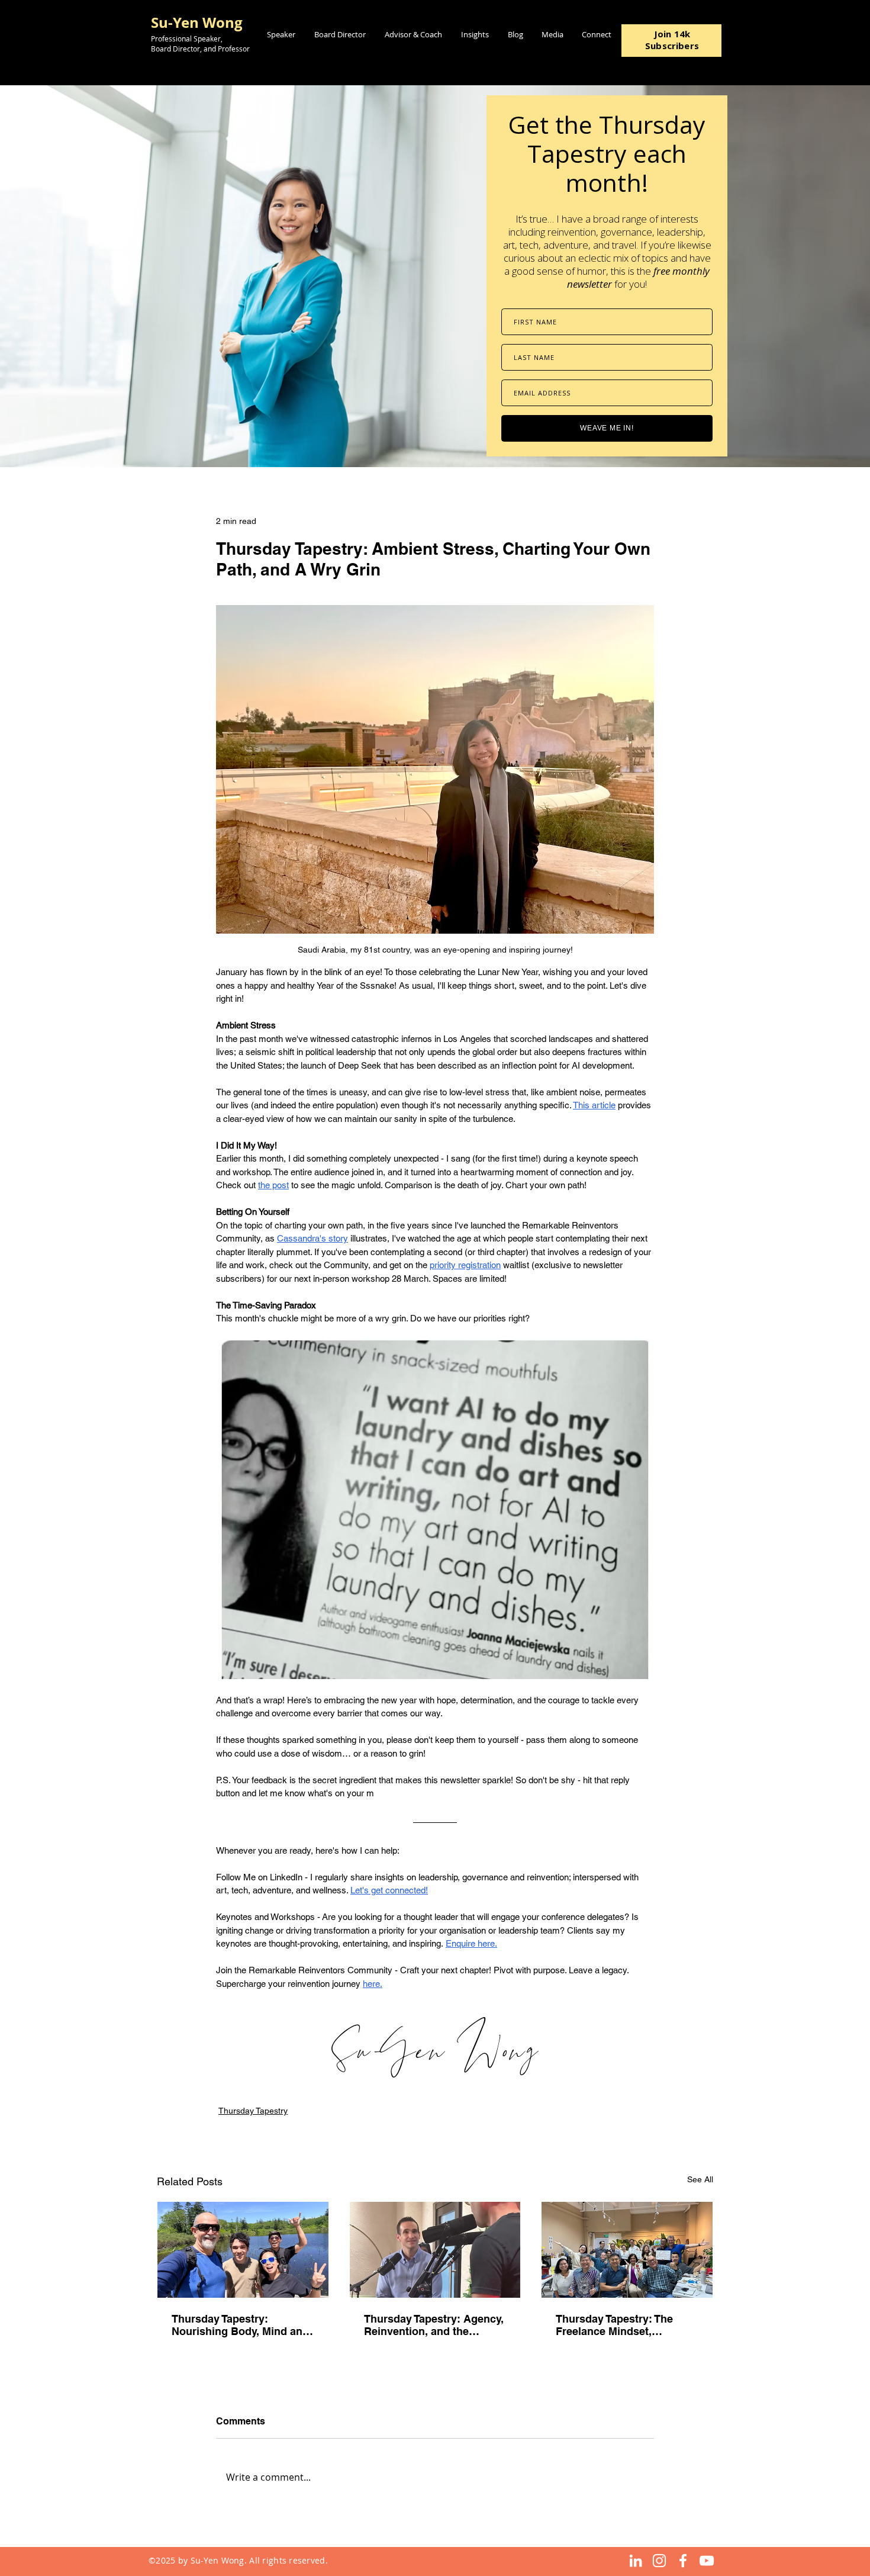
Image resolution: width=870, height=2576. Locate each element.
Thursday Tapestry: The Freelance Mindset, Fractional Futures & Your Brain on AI (620, 2325)
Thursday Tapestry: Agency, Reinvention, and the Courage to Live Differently (434, 2325)
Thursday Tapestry (253, 2111)
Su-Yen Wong (197, 22)
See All (700, 2179)
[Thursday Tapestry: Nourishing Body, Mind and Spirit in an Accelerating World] (243, 2250)
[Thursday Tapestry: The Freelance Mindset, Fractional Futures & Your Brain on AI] (627, 2250)
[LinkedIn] (636, 2561)
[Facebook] (683, 2561)
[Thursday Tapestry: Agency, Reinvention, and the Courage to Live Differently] (435, 2250)
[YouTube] (707, 2561)
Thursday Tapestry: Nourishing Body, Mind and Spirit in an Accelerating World (240, 2325)
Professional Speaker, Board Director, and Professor (200, 44)
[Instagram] (659, 2561)
